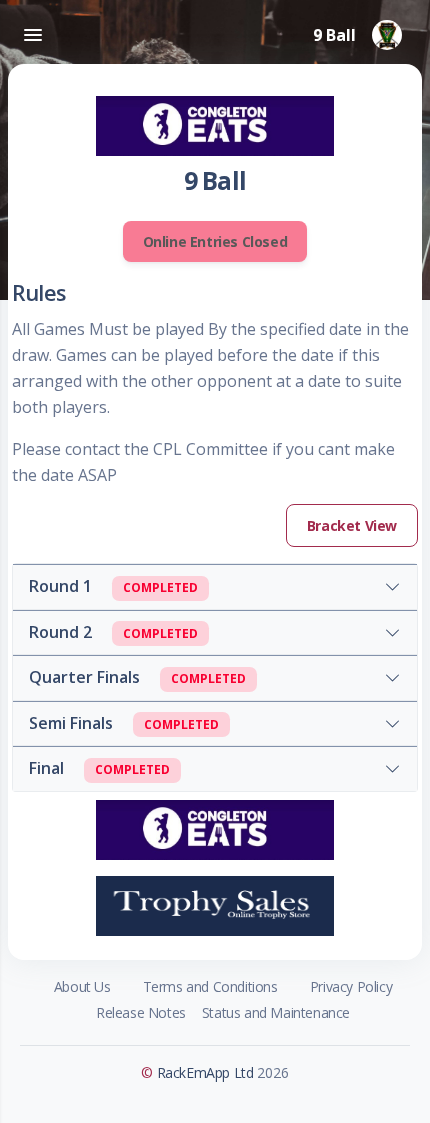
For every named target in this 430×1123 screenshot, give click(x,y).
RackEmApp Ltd (205, 1072)
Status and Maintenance (276, 1012)
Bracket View (352, 525)
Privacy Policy (351, 986)
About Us (82, 986)
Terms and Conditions (210, 986)
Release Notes (141, 1012)
